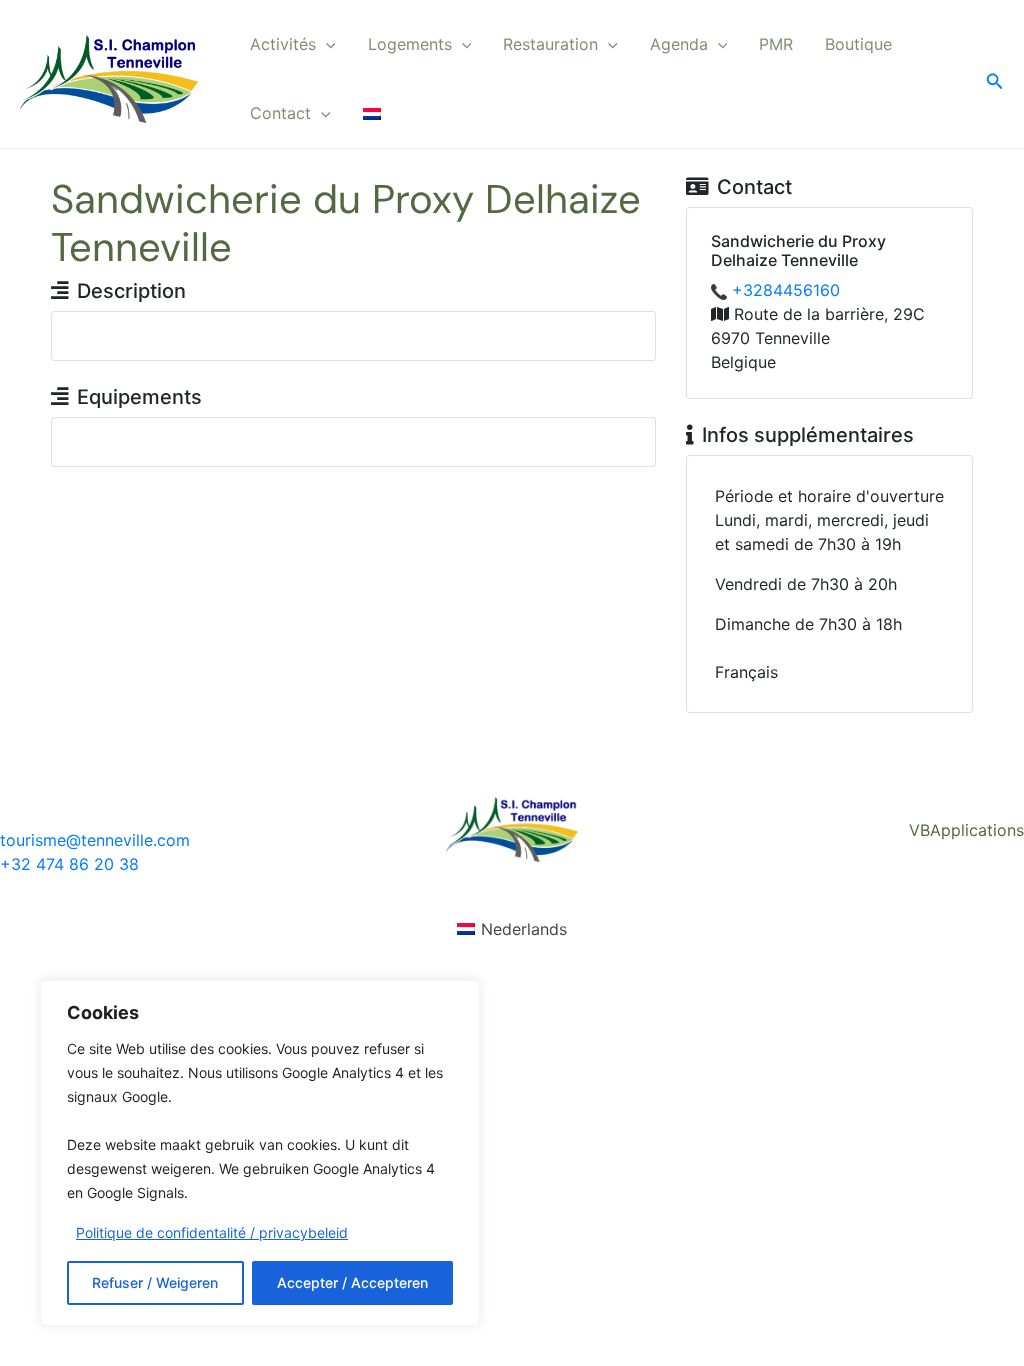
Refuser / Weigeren (155, 1282)
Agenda (679, 44)
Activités (283, 44)
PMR (776, 44)
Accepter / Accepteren (352, 1282)
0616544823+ (786, 290)
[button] (326, 44)
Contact (280, 113)
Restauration (550, 44)
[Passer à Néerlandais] (372, 113)
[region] (260, 1153)
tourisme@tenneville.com (95, 840)
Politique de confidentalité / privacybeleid (212, 1232)
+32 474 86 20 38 (69, 864)
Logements (410, 44)
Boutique (858, 44)
